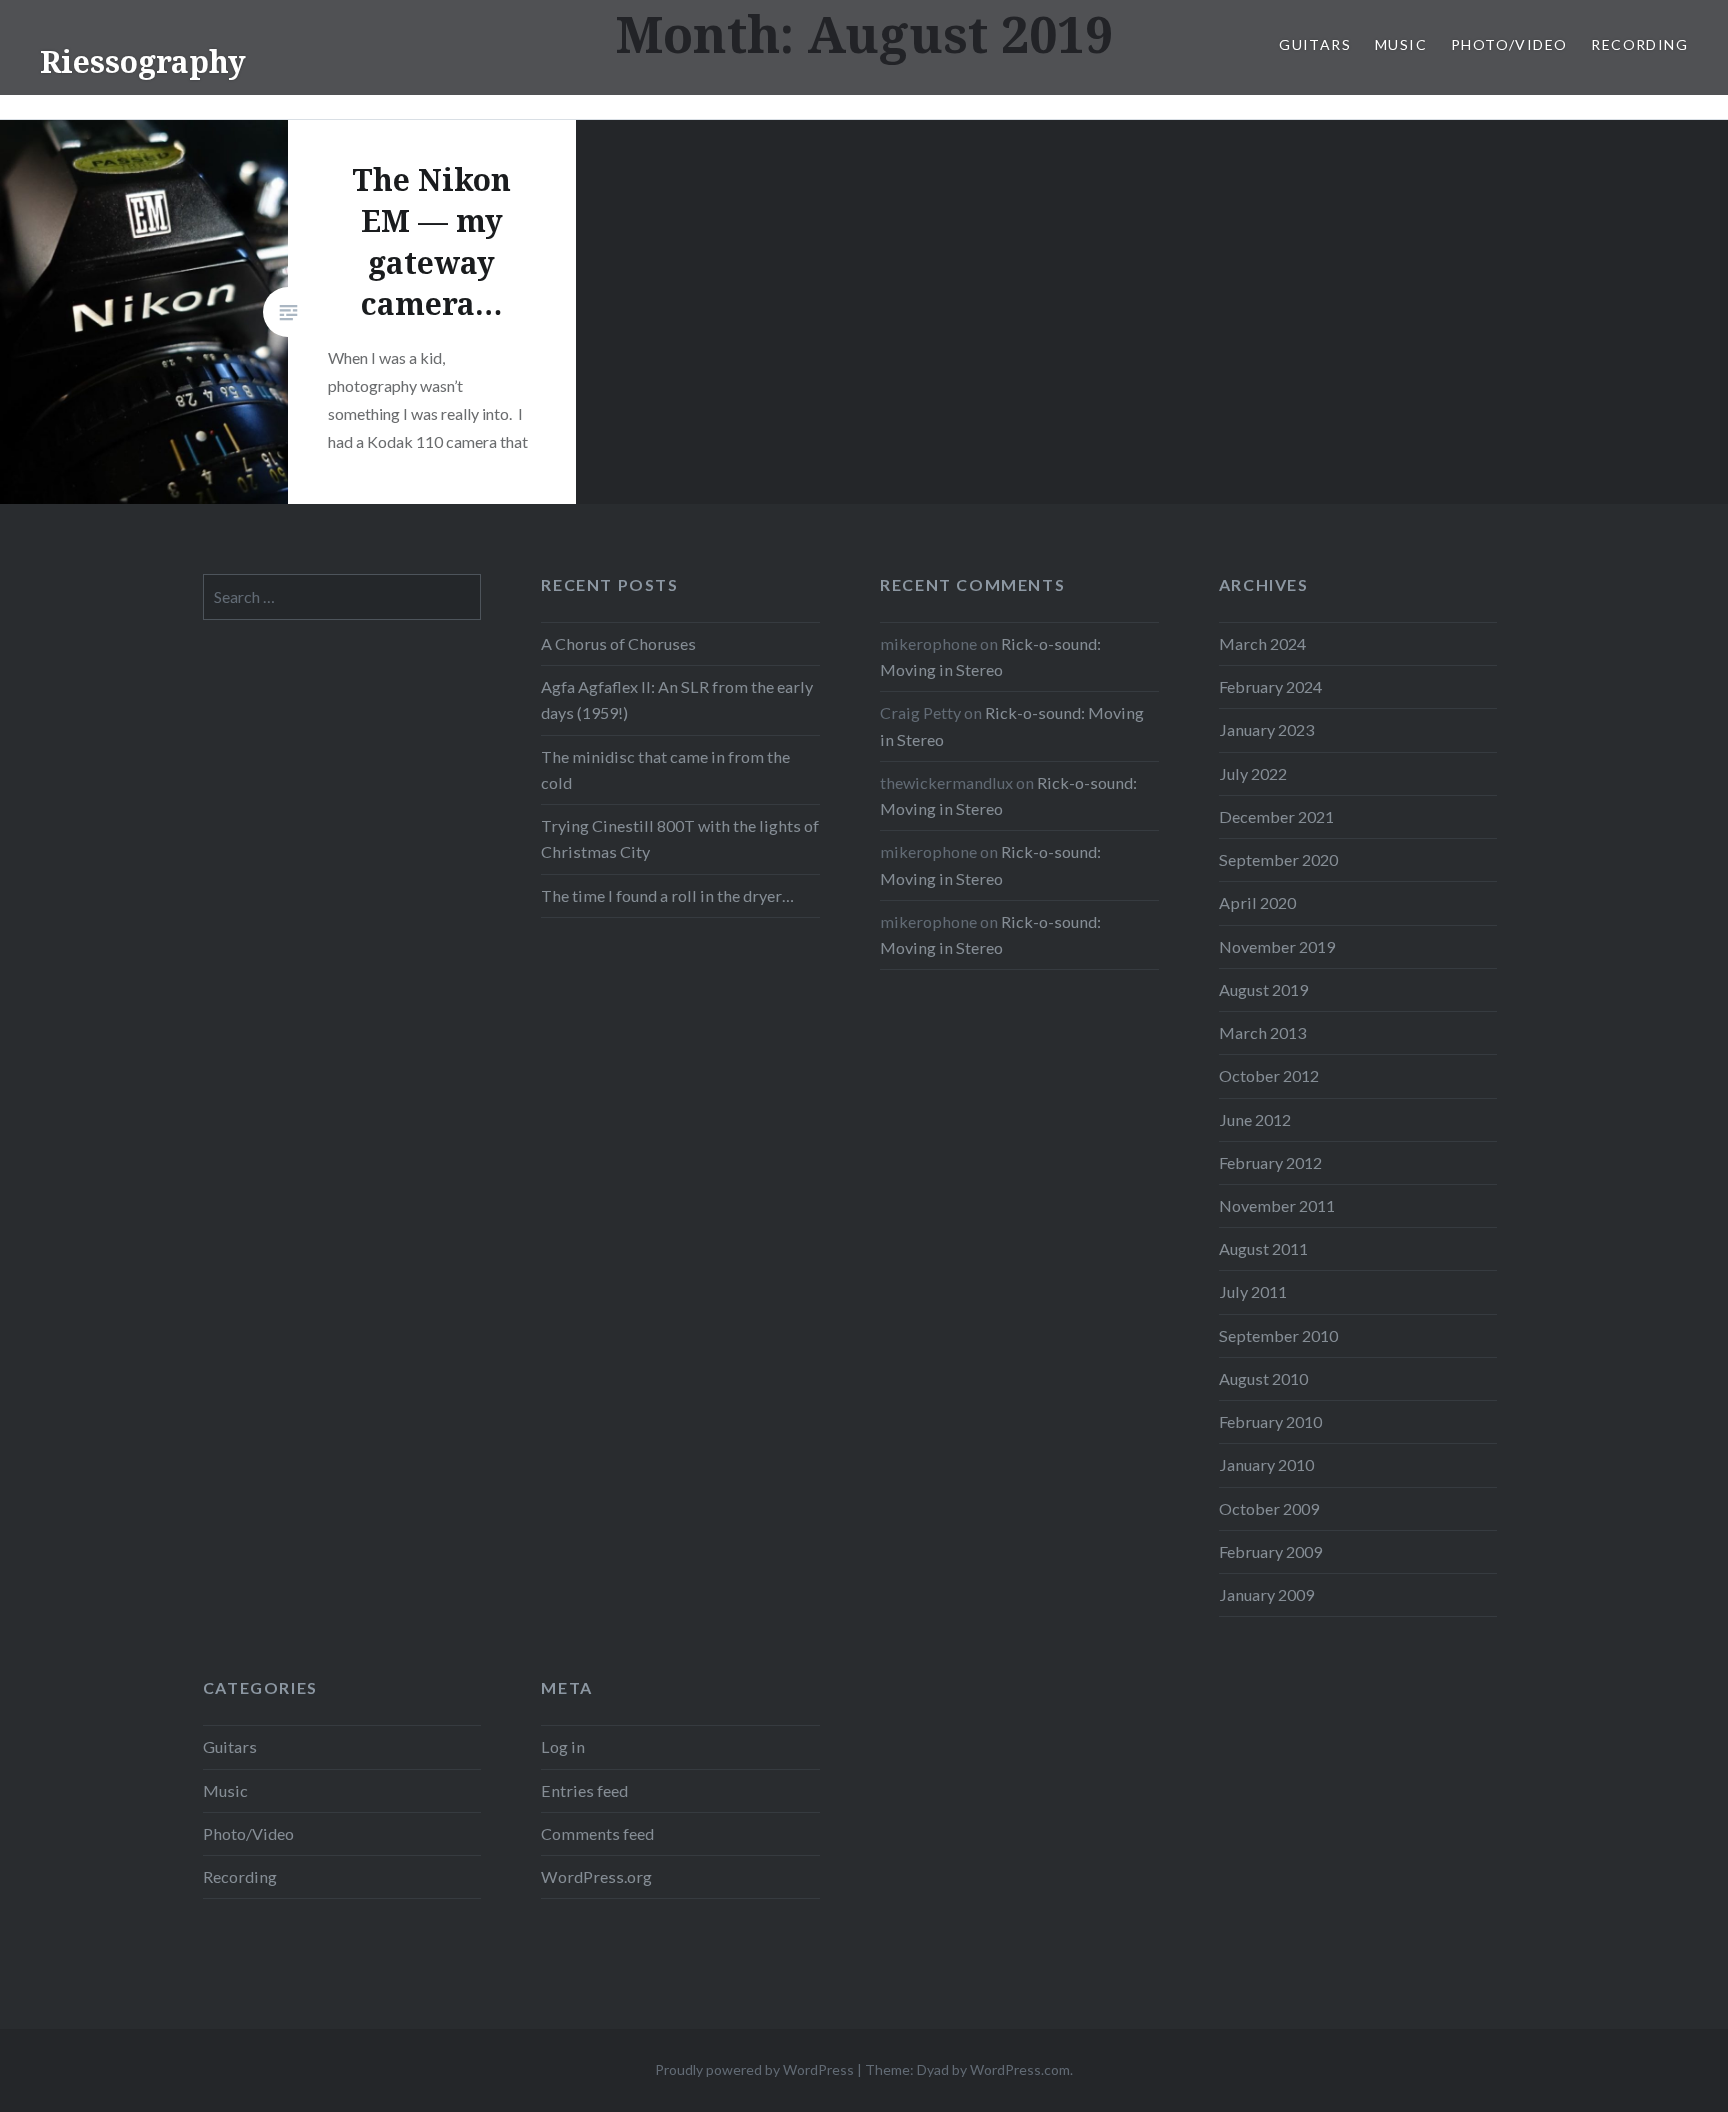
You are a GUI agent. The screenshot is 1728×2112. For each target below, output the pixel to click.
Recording (1639, 44)
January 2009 (1266, 1594)
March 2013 (1262, 1032)
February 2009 (1270, 1551)
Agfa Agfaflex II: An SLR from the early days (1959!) (677, 699)
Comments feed (597, 1833)
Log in (563, 1746)
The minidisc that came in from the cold (665, 769)
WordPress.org (596, 1876)
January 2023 (1266, 729)
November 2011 (1277, 1205)
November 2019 (1277, 946)
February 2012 (1270, 1162)
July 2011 (1253, 1291)
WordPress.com (1020, 2069)
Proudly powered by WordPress (754, 2069)
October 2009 (1269, 1508)
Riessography (143, 61)
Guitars (1315, 44)
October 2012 (1269, 1075)
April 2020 (1257, 902)
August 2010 (1263, 1378)
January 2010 (1266, 1464)
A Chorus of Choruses (618, 643)
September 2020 (1278, 859)
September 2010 (1278, 1335)
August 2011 (1263, 1248)
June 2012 (1255, 1119)
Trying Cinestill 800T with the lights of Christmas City (680, 838)
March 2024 (1262, 643)
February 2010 (1270, 1421)
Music (1401, 44)
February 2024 (1270, 686)
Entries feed (584, 1790)
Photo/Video (1509, 44)
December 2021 (1276, 816)
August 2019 (1263, 989)
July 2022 (1253, 773)
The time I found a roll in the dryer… (667, 895)
